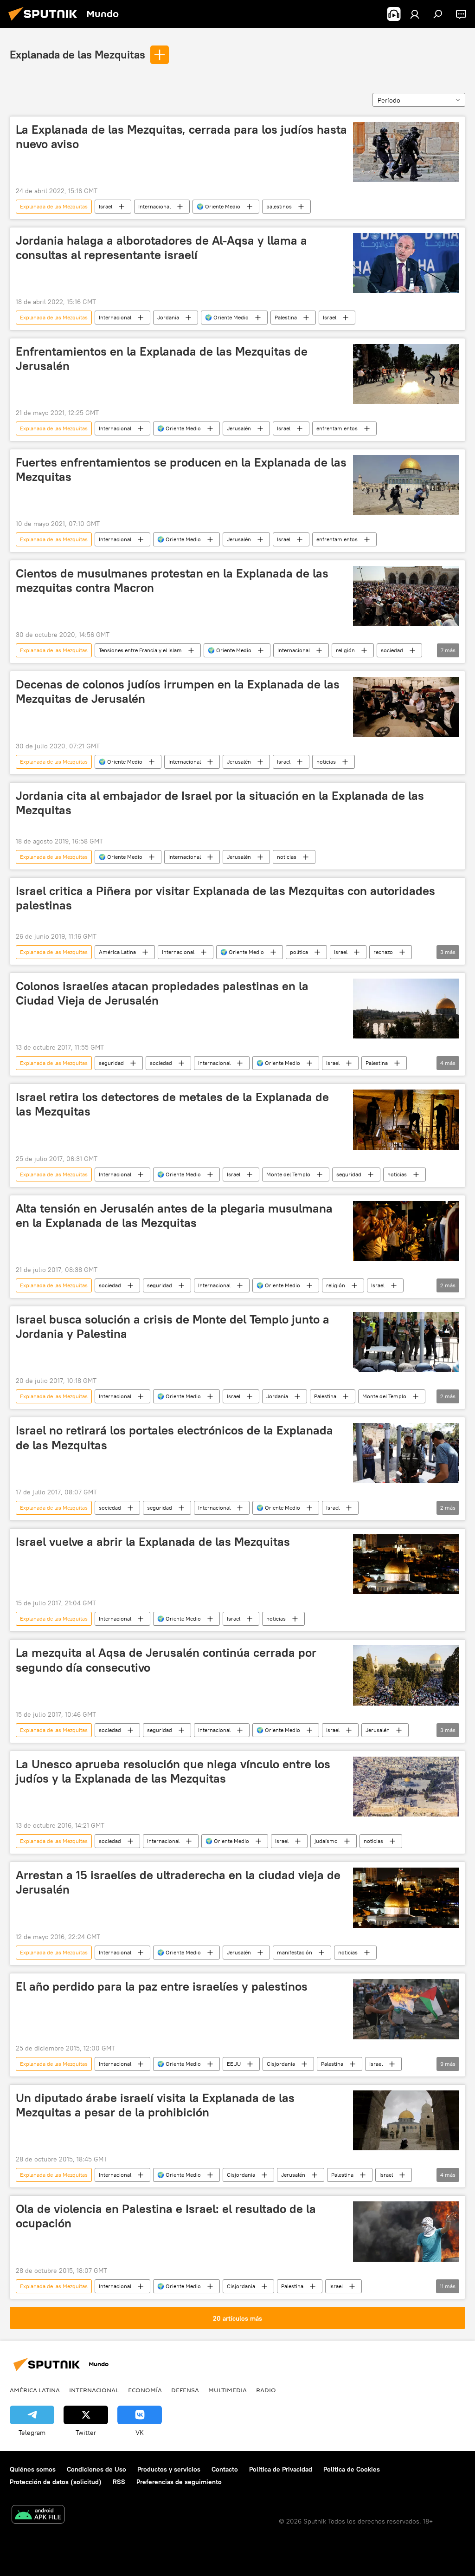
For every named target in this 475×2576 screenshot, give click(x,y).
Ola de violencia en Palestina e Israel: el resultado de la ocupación (166, 2216)
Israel (106, 206)
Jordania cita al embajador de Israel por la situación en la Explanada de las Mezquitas (220, 803)
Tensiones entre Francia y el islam (140, 650)
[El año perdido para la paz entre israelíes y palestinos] (406, 2009)
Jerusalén (239, 428)
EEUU (234, 2064)
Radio (266, 2390)
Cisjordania (281, 2064)
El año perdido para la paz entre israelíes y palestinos (162, 1986)
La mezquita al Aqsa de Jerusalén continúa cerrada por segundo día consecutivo (166, 1660)
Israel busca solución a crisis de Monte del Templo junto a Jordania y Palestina (173, 1327)
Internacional (154, 206)
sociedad (392, 650)
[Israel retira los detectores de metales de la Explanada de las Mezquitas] (406, 1119)
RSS (119, 2482)
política (299, 952)
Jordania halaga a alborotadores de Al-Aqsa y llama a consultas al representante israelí (161, 248)
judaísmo (326, 1841)
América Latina (117, 952)
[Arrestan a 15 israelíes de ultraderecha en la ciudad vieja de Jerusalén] (406, 1898)
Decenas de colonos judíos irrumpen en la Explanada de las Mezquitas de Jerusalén (178, 691)
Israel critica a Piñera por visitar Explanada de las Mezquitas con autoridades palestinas (225, 898)
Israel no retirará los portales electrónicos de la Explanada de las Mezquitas (174, 1437)
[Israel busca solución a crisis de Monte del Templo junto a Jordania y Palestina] (406, 1342)
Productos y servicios (169, 2469)
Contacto (225, 2469)
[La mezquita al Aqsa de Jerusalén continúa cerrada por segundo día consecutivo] (406, 1675)
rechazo (383, 952)
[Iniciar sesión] (415, 14)
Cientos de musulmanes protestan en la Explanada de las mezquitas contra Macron (172, 581)
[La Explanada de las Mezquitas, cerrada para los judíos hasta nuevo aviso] (406, 152)
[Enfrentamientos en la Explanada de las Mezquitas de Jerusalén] (406, 374)
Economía (145, 2390)
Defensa (185, 2390)
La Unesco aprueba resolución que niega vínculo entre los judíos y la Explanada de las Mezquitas (173, 1771)
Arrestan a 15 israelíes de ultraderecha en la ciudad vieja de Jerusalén (178, 1882)
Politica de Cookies (352, 2469)
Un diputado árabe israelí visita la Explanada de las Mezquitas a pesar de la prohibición (155, 2105)
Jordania (168, 317)
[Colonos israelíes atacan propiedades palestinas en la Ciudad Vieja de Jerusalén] (406, 1009)
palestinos (279, 206)
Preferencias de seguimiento (179, 2482)
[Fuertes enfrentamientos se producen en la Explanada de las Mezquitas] (406, 485)
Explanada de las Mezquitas (77, 54)
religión (345, 650)
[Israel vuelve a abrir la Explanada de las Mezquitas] (406, 1564)
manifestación (295, 1952)
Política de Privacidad (281, 2469)
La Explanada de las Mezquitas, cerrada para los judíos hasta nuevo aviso (181, 137)
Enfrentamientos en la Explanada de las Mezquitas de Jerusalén (162, 359)
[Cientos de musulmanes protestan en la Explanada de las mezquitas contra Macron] (406, 596)
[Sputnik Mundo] (45, 22)
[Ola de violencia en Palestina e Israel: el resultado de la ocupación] (406, 2231)
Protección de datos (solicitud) (56, 2482)
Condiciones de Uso (96, 2469)
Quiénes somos (33, 2469)
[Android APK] (38, 2515)
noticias (326, 762)
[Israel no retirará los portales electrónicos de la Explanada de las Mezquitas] (406, 1453)
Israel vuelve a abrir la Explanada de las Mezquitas (153, 1542)
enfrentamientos (337, 428)
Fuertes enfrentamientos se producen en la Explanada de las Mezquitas (181, 470)
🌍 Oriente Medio (218, 206)
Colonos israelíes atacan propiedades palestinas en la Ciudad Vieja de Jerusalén (162, 993)
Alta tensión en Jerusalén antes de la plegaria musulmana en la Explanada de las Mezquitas (174, 1216)
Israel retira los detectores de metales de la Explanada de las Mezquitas (172, 1104)
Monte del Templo (288, 1174)
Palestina (286, 317)
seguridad (111, 1063)
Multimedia (228, 2390)
